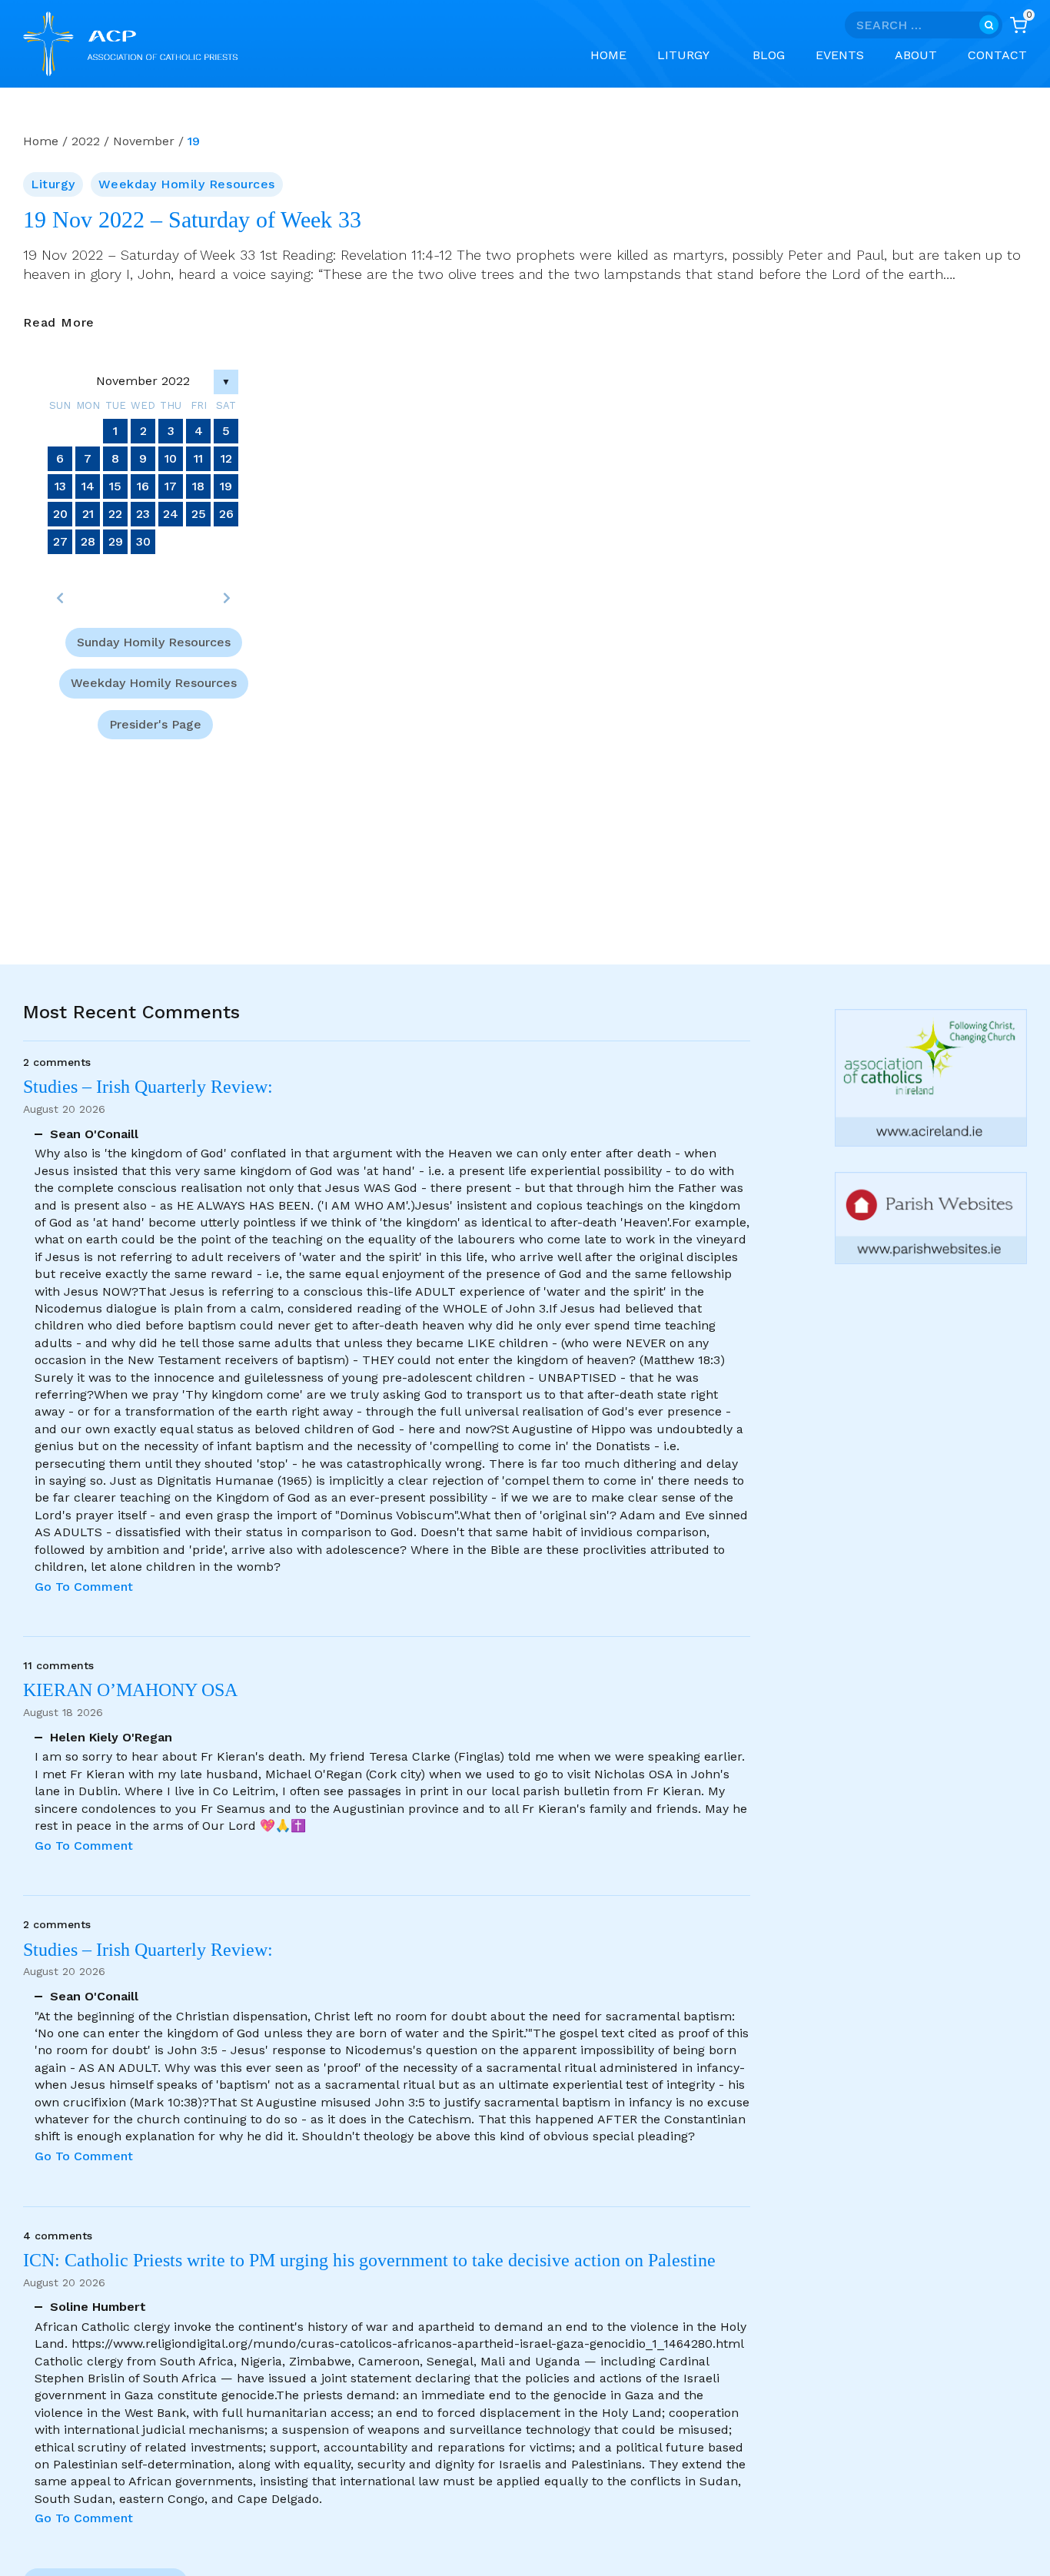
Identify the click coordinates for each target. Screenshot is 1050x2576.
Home (608, 55)
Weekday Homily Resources (186, 184)
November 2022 (143, 381)
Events (840, 55)
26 (226, 514)
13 (60, 486)
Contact (997, 55)
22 (115, 514)
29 (116, 541)
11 (198, 458)
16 (143, 486)
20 (60, 514)
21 (88, 514)
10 (171, 458)
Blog (769, 55)
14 (88, 486)
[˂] (60, 598)
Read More (59, 323)
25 (199, 514)
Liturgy (53, 184)
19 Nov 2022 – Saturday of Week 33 (192, 220)
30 (143, 541)
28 (88, 541)
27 (60, 541)
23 (143, 514)
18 (198, 486)
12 (226, 458)
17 (171, 486)
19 (226, 486)
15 (115, 486)
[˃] (226, 598)
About (916, 55)
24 (171, 514)
